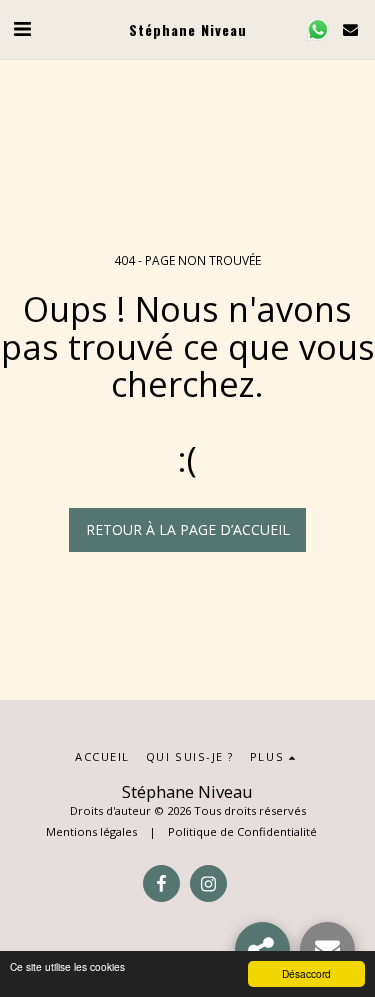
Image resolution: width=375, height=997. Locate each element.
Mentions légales (91, 831)
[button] (22, 28)
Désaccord (306, 973)
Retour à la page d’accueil (188, 529)
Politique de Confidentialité (242, 831)
